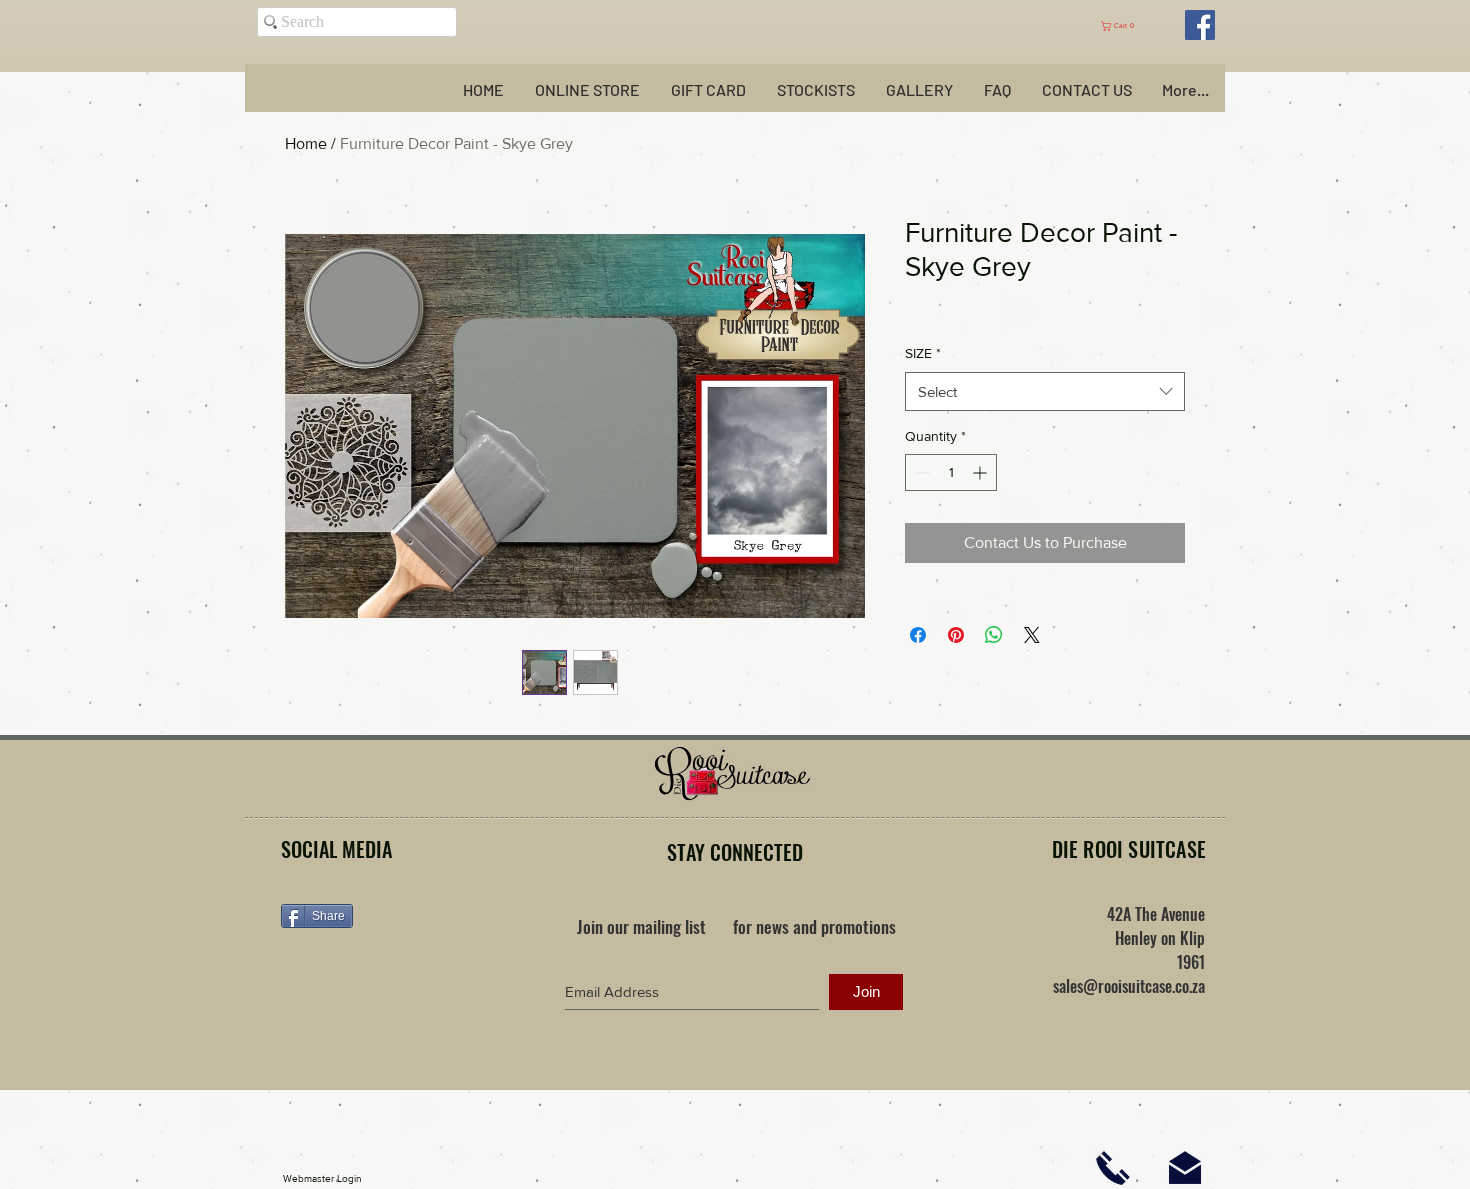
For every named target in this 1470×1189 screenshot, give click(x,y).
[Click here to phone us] (1113, 1168)
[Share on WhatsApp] (994, 635)
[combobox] (1045, 391)
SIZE (923, 353)
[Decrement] (920, 472)
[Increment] (981, 472)
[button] (1127, 26)
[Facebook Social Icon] (1200, 25)
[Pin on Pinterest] (956, 635)
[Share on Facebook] (918, 635)
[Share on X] (1032, 635)
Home (306, 143)
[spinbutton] (951, 472)
